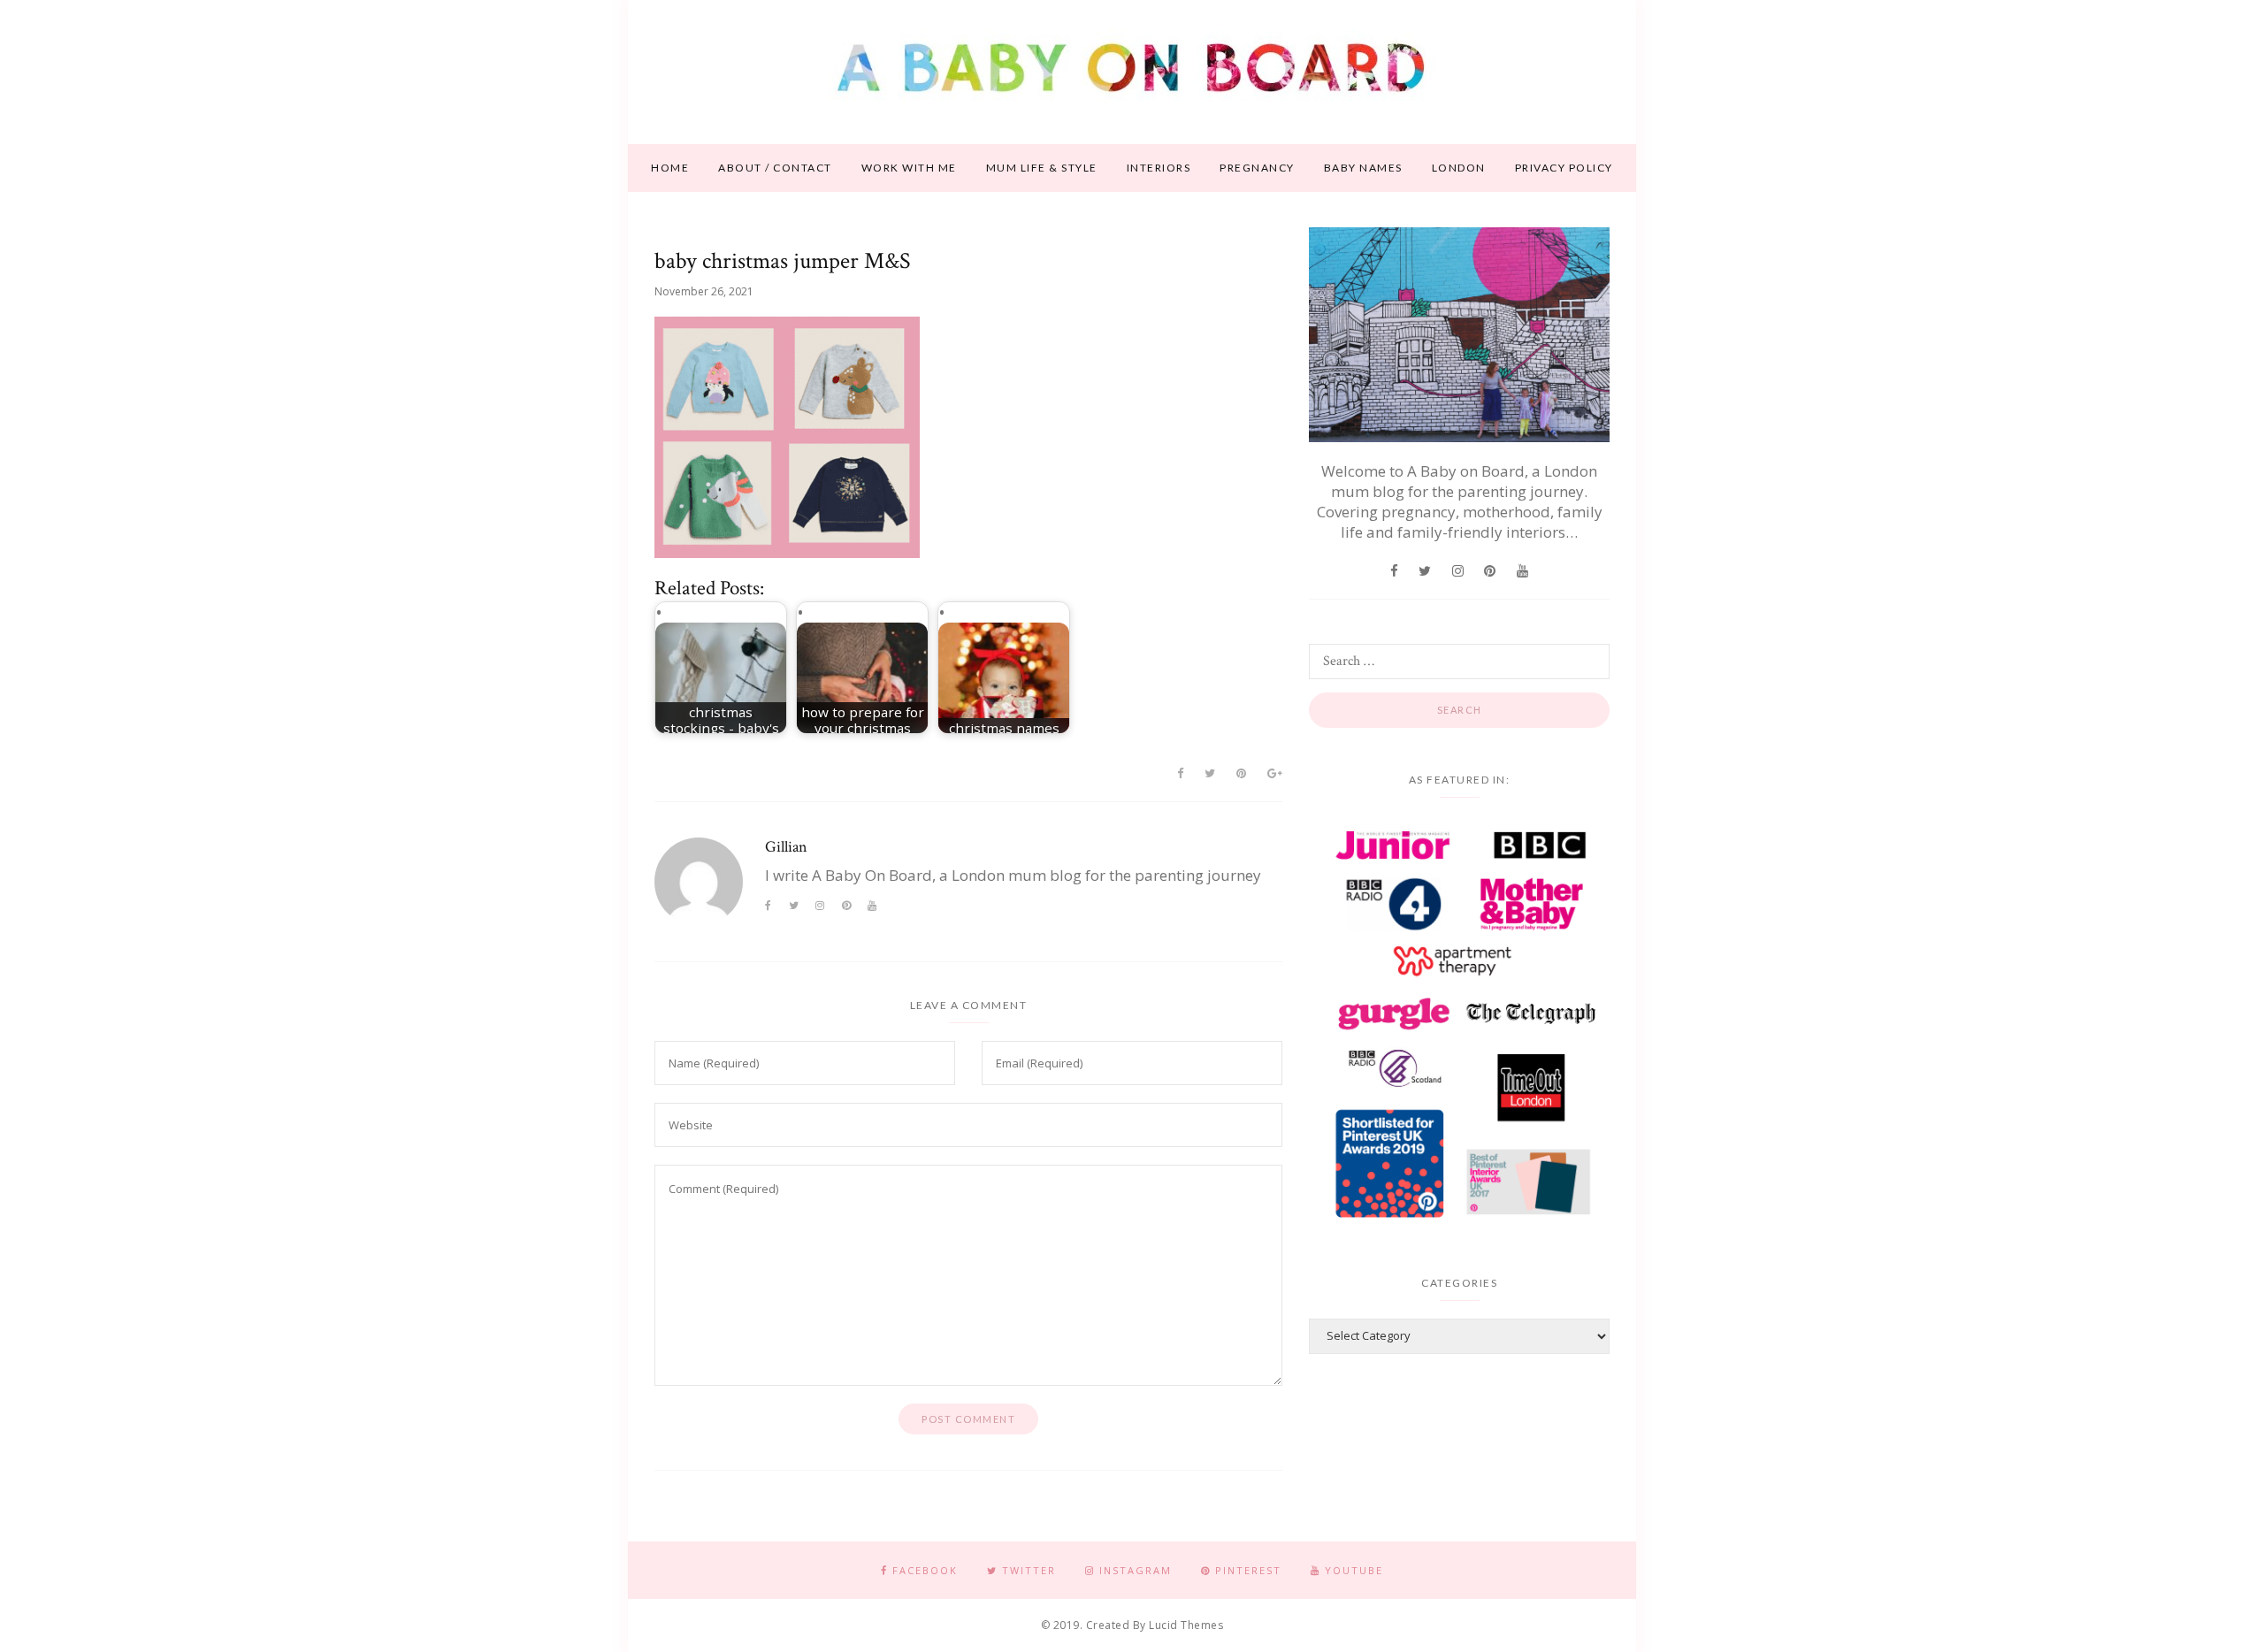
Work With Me (909, 168)
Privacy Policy (1564, 168)
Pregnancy (1257, 168)
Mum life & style (1042, 168)
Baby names (1363, 168)
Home (670, 168)
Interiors (1159, 168)
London (1459, 168)
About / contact (775, 168)
